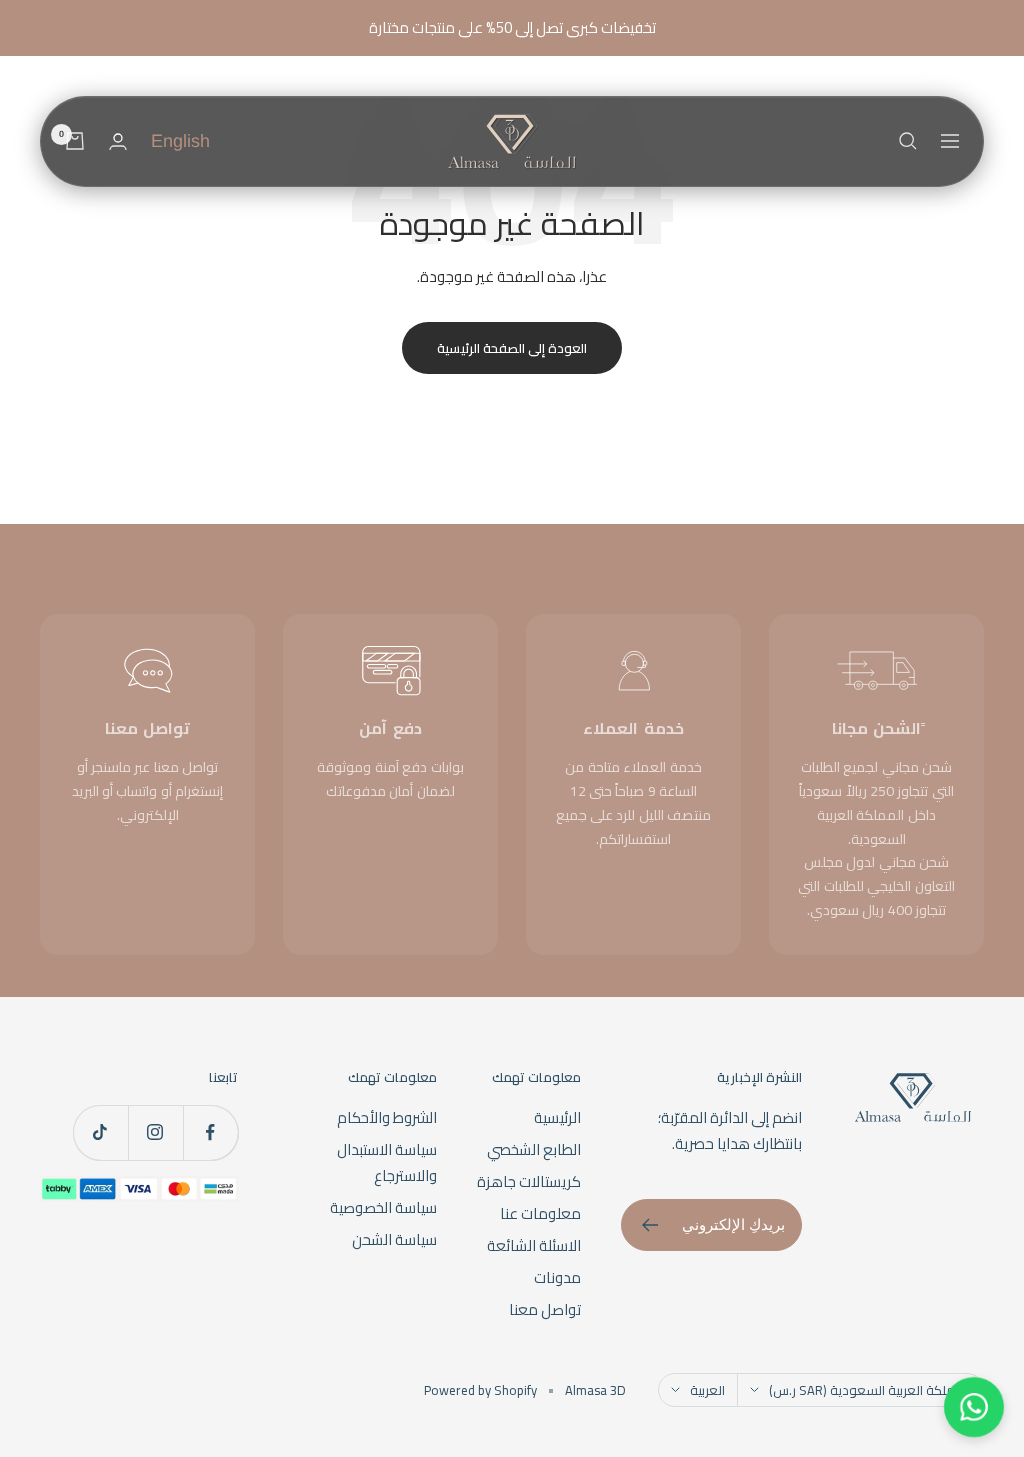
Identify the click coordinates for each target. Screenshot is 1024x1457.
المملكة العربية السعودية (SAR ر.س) (870, 1390)
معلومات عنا (540, 1214)
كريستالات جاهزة (529, 1182)
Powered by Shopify (480, 1390)
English (180, 141)
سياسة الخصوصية (383, 1208)
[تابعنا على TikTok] (100, 1132)
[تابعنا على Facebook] (210, 1132)
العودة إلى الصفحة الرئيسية (512, 348)
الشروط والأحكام (387, 1118)
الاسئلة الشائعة (534, 1246)
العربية (707, 1390)
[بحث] (908, 141)
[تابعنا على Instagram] (155, 1132)
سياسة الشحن (394, 1240)
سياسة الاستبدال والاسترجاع (387, 1163)
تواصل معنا (545, 1310)
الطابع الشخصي (534, 1150)
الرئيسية (557, 1118)
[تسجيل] (649, 1225)
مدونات (557, 1278)
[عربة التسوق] (75, 141)
